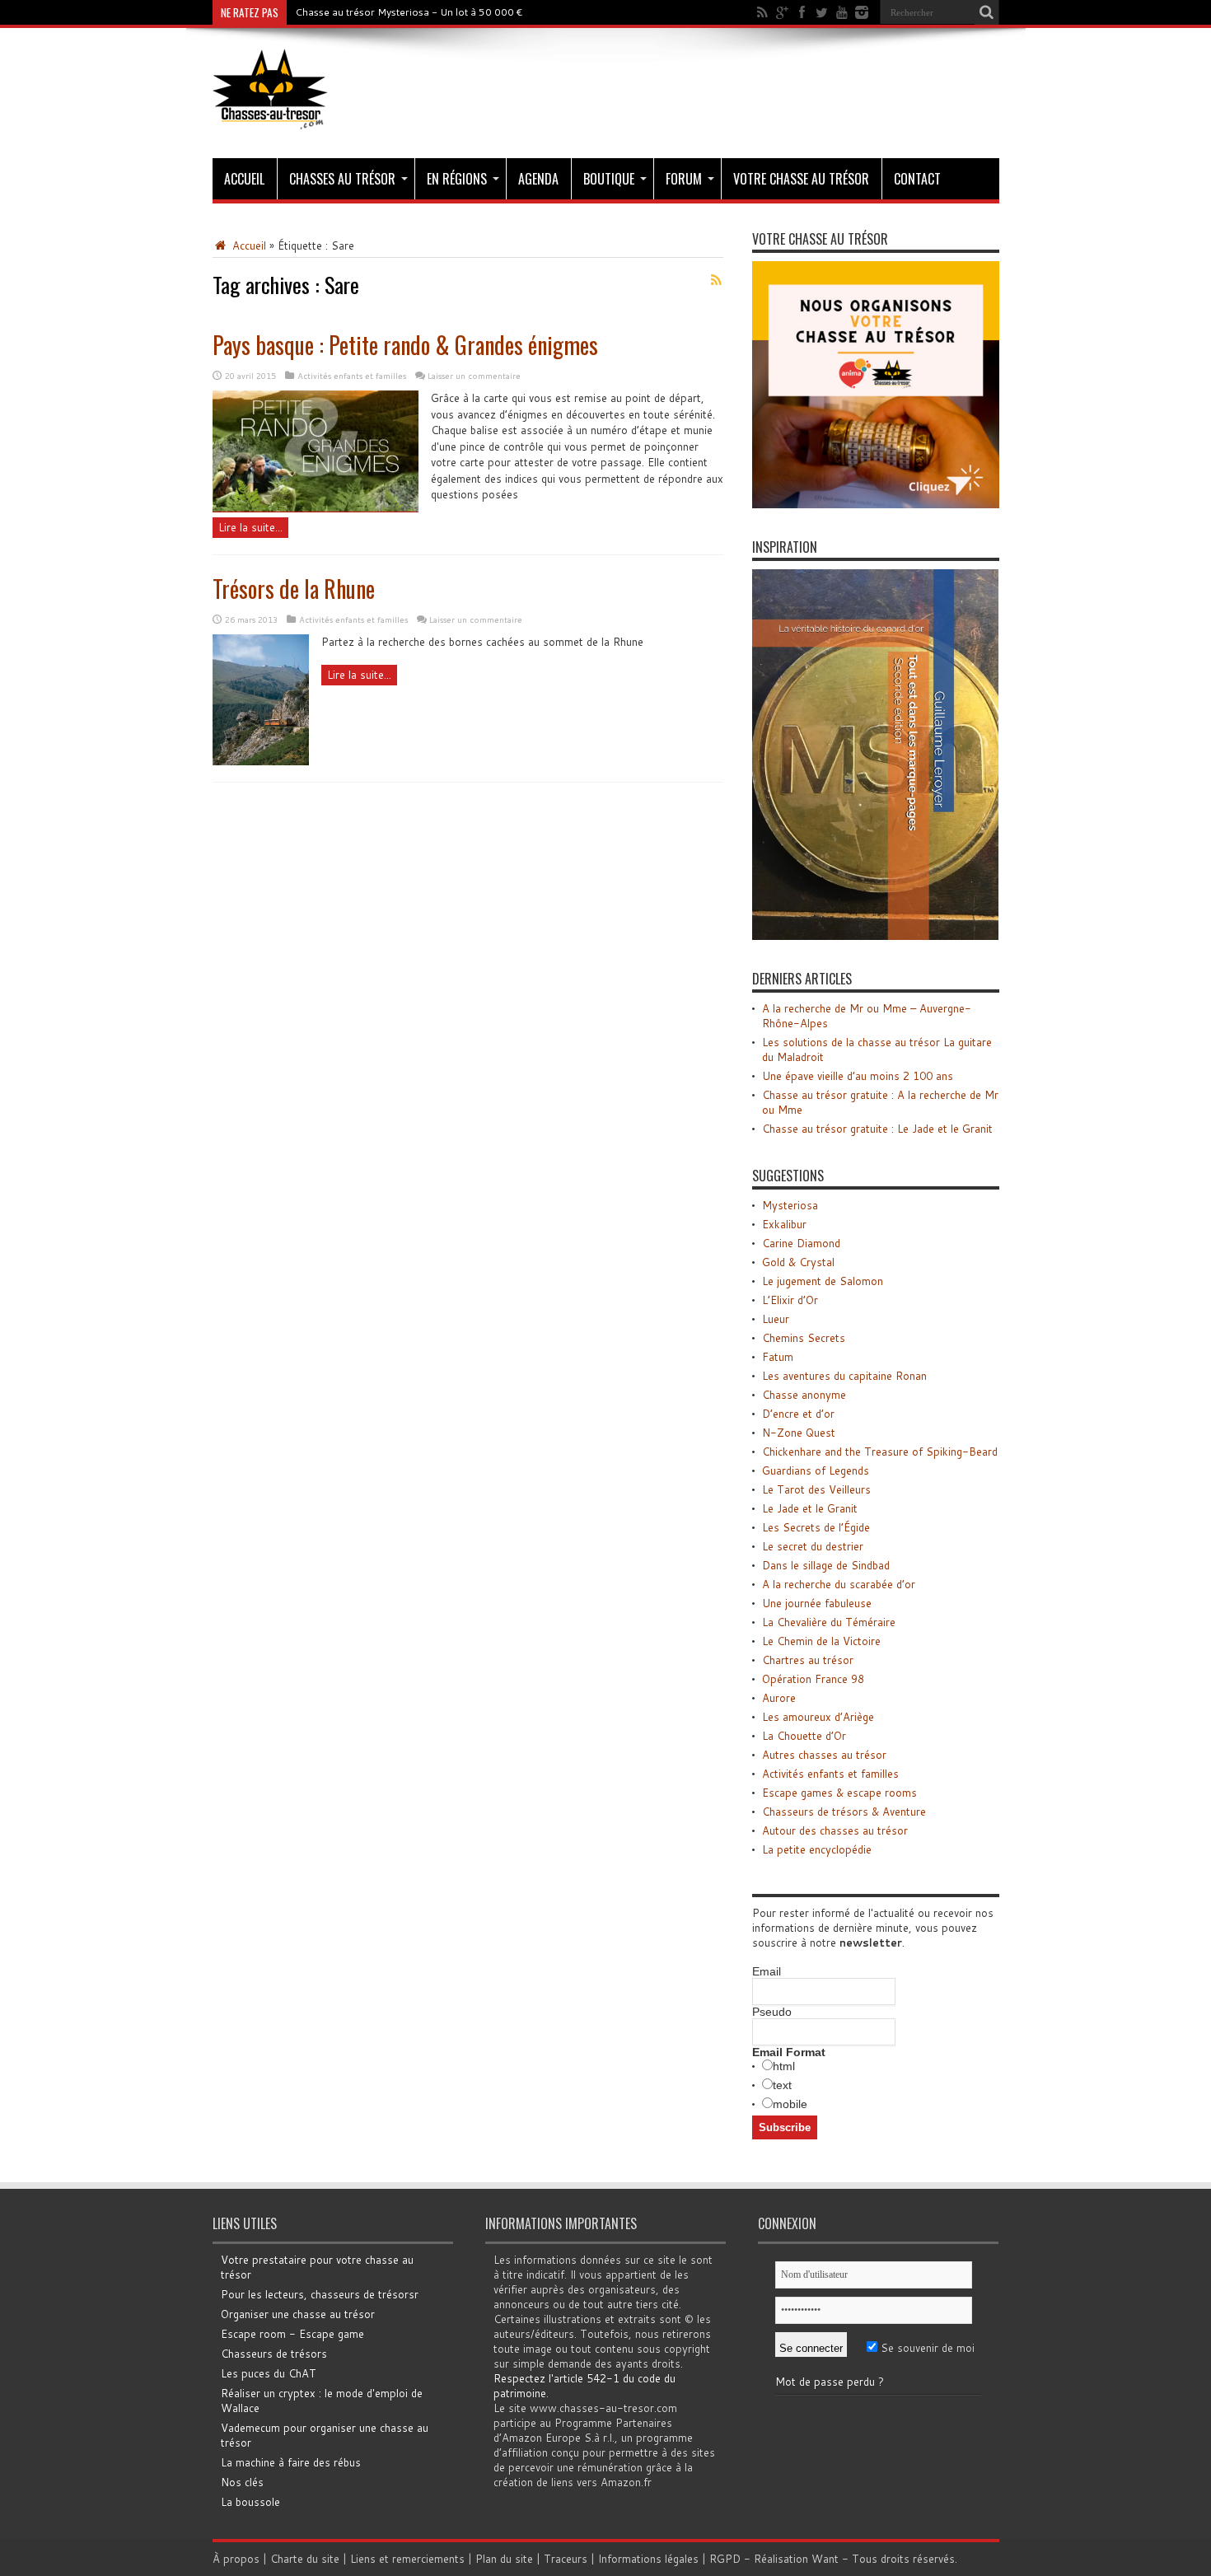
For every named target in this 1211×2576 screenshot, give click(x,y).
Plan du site (504, 2559)
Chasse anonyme (804, 1395)
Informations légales (648, 2559)
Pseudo (772, 2012)
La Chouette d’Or (804, 1736)
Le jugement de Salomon (823, 1281)
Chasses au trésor (342, 179)
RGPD (725, 2559)
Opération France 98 (813, 1679)
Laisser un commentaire (474, 376)
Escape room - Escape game (292, 2334)
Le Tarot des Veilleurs (816, 1489)
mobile (790, 2104)
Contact (917, 179)
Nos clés (242, 2482)
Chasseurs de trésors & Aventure (844, 1812)
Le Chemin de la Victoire (821, 1641)
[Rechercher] (987, 12)
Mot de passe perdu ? (830, 2382)
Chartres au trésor (808, 1660)
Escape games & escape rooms (839, 1793)
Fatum (778, 1357)
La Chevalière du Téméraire (829, 1622)
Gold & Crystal (798, 1262)
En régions (457, 179)
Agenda (538, 179)
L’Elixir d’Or (790, 1300)
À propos (236, 2559)
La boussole (250, 2502)
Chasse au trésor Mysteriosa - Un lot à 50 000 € (409, 12)
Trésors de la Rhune (294, 589)
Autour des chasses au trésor (835, 1830)
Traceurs (566, 2559)
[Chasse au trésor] (270, 117)
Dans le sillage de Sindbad (826, 1565)
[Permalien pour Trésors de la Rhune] (261, 761)
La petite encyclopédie (817, 1849)
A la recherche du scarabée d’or (839, 1584)
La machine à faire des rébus (291, 2462)
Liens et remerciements (407, 2559)
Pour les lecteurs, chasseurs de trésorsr (320, 2294)
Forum (684, 179)
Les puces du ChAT (269, 2373)
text (782, 2085)
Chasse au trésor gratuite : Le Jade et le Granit (877, 1129)
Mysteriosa (790, 1205)
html (784, 2066)
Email (767, 1971)
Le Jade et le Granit (810, 1508)
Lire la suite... (250, 527)
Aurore (779, 1698)
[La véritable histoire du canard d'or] (876, 936)
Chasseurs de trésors (274, 2354)
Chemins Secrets (804, 1338)
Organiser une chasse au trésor (298, 2314)
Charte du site (305, 2559)
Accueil (244, 179)
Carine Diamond (801, 1243)
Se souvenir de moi (926, 2348)
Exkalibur (784, 1224)
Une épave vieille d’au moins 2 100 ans (858, 1076)
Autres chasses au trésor (824, 1755)
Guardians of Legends (816, 1470)
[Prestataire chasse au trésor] (876, 504)
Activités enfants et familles (352, 376)
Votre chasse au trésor (801, 179)
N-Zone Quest (799, 1433)
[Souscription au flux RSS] (717, 280)
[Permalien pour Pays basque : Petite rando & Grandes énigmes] (316, 508)
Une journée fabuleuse (817, 1603)
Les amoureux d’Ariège (818, 1717)
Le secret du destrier (813, 1546)
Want (825, 2559)
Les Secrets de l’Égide (816, 1527)
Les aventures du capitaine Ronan (844, 1376)
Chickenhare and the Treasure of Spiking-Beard (880, 1452)
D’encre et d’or (798, 1414)
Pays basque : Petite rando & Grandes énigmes (405, 345)
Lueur (776, 1319)
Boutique (609, 179)
